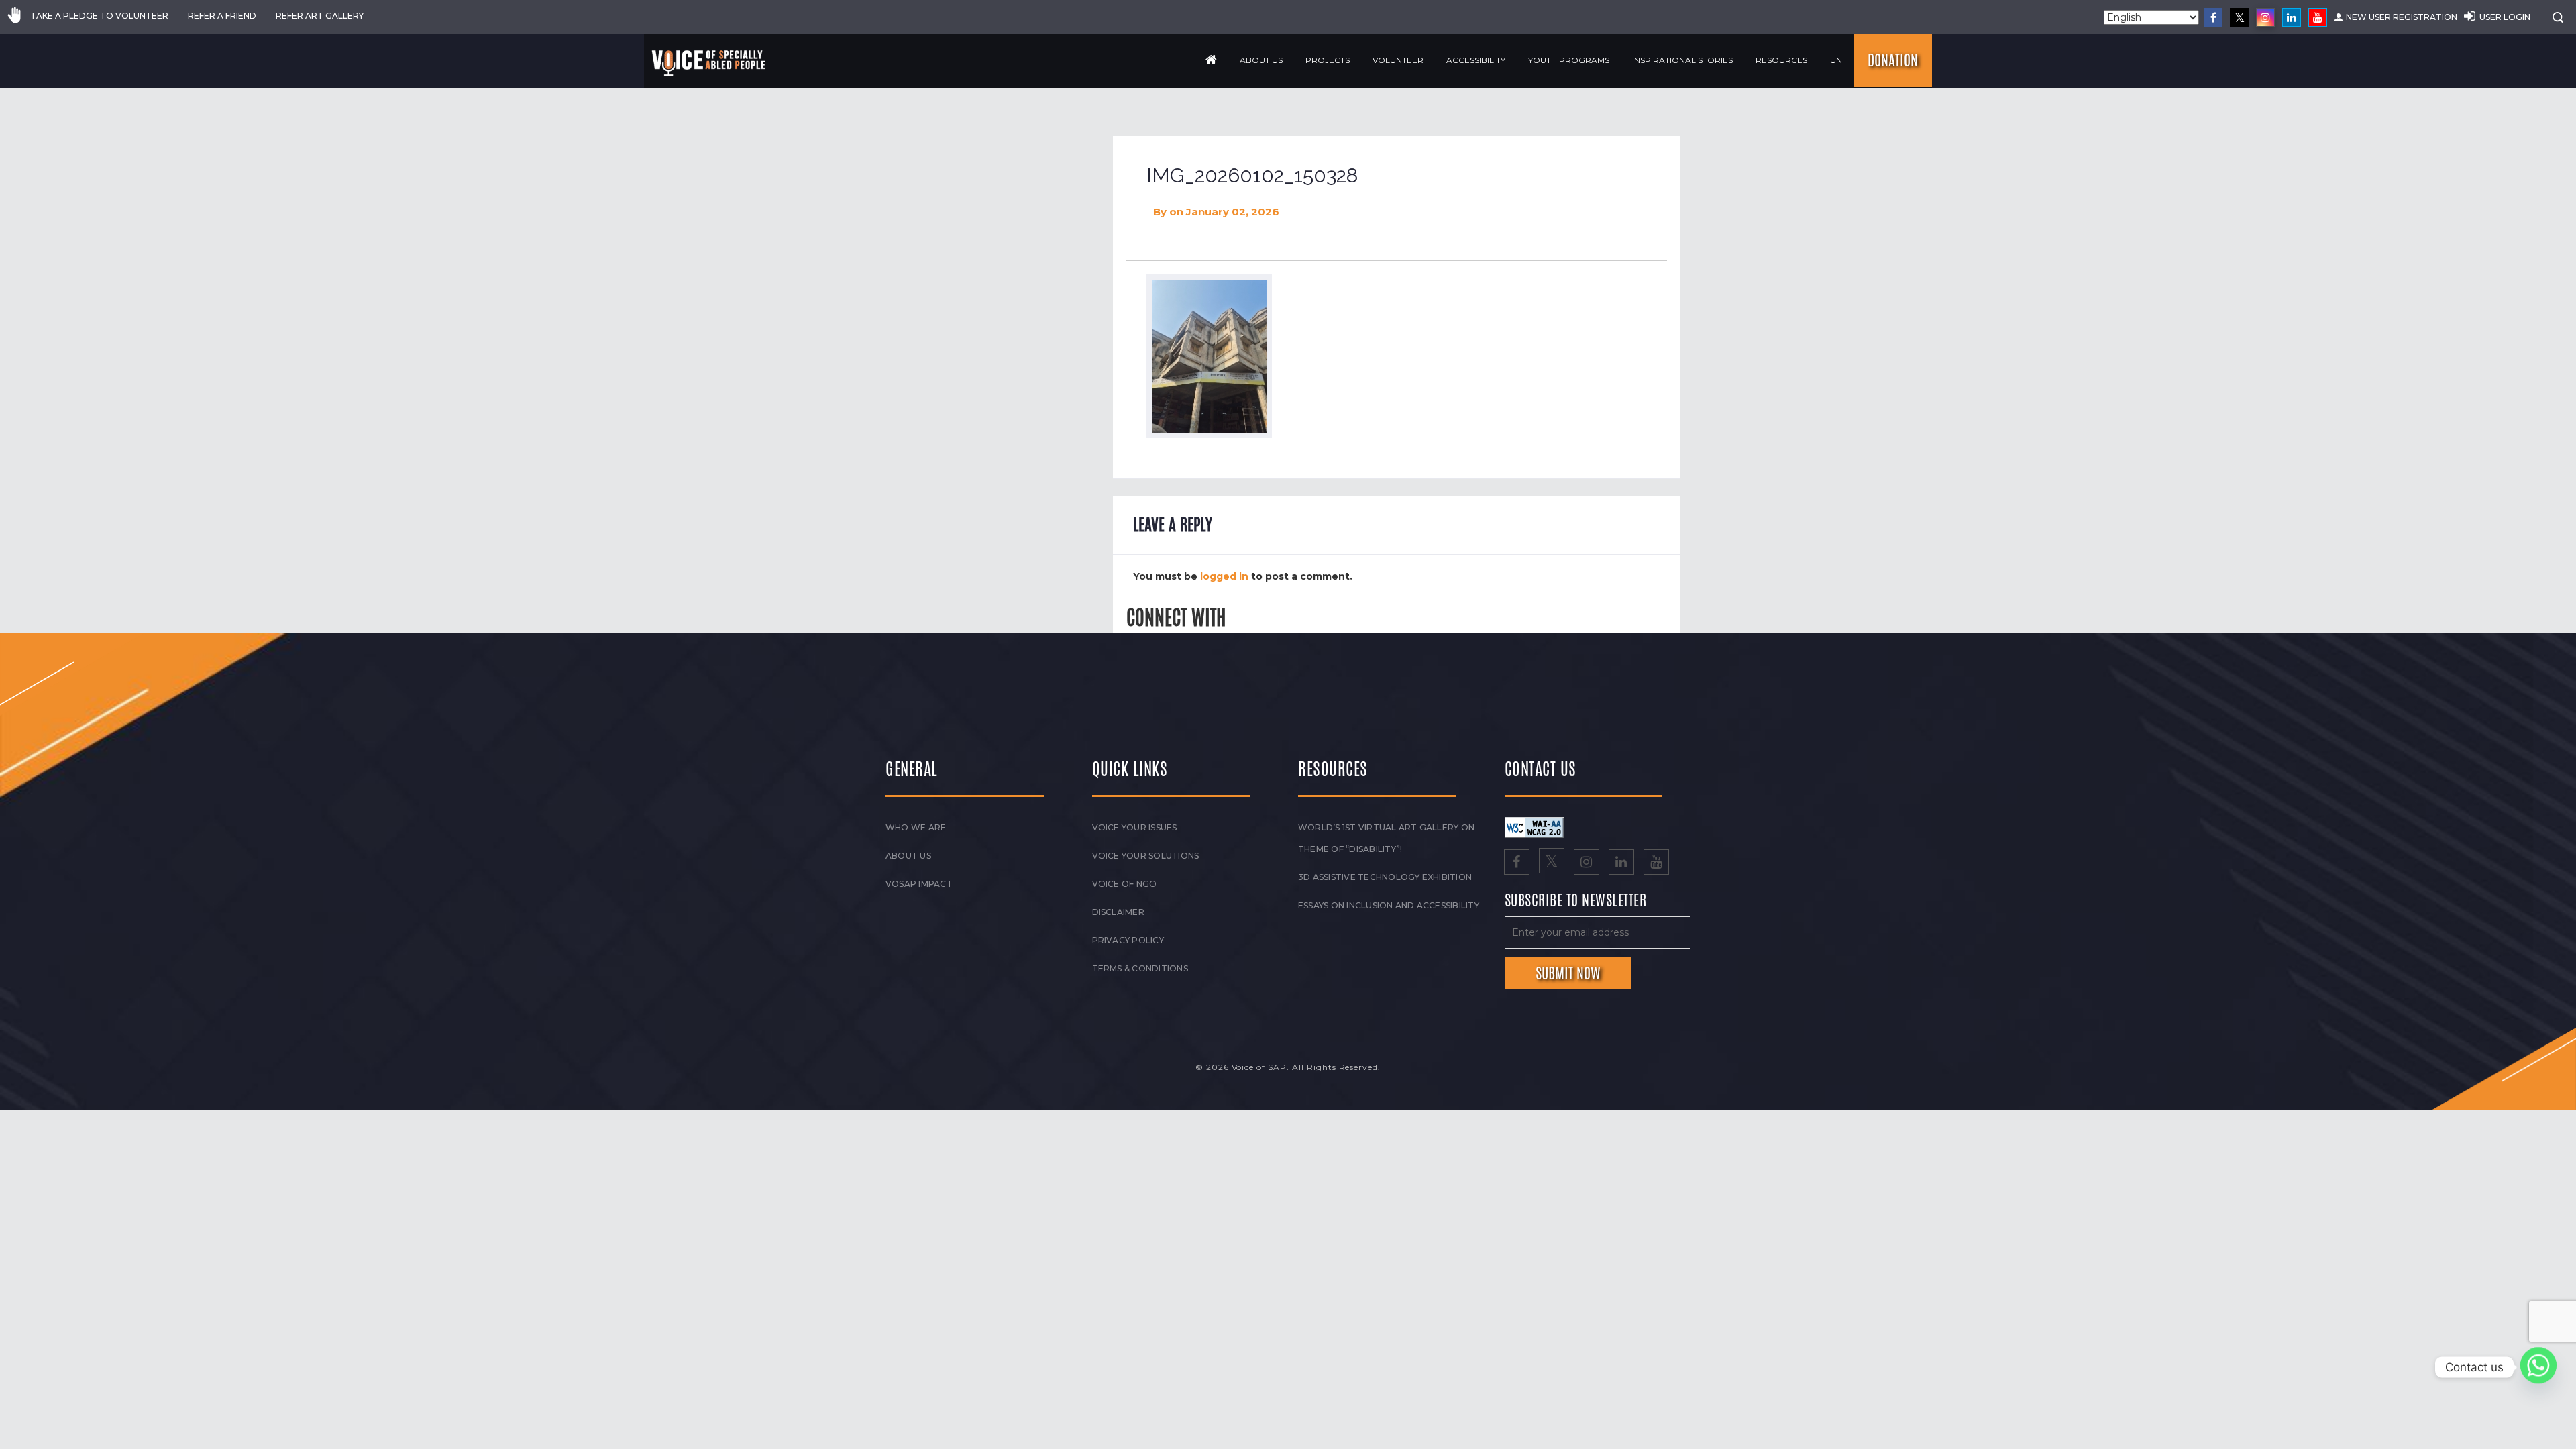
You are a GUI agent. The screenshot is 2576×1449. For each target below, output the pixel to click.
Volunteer (1398, 60)
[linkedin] (2292, 17)
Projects (1328, 60)
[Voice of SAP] (709, 63)
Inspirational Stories (1682, 60)
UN (1836, 60)
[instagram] (2265, 17)
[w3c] (1534, 826)
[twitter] (2239, 17)
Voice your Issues (1135, 827)
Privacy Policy (1128, 940)
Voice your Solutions (1146, 856)
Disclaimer (1118, 912)
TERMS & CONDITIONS (1140, 968)
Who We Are (916, 827)
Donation (1893, 60)
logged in (1224, 576)
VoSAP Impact (919, 884)
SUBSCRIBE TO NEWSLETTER (1576, 901)
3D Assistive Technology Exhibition (1385, 877)
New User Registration (2402, 17)
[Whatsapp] (2538, 1367)
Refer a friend (222, 16)
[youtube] (2318, 17)
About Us (1261, 60)
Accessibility (1476, 60)
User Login (2505, 17)
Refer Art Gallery (320, 16)
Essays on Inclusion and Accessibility (1389, 905)
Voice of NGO (1125, 884)
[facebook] (2213, 17)
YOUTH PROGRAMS (1569, 60)
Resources (1781, 60)
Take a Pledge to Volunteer (99, 16)
